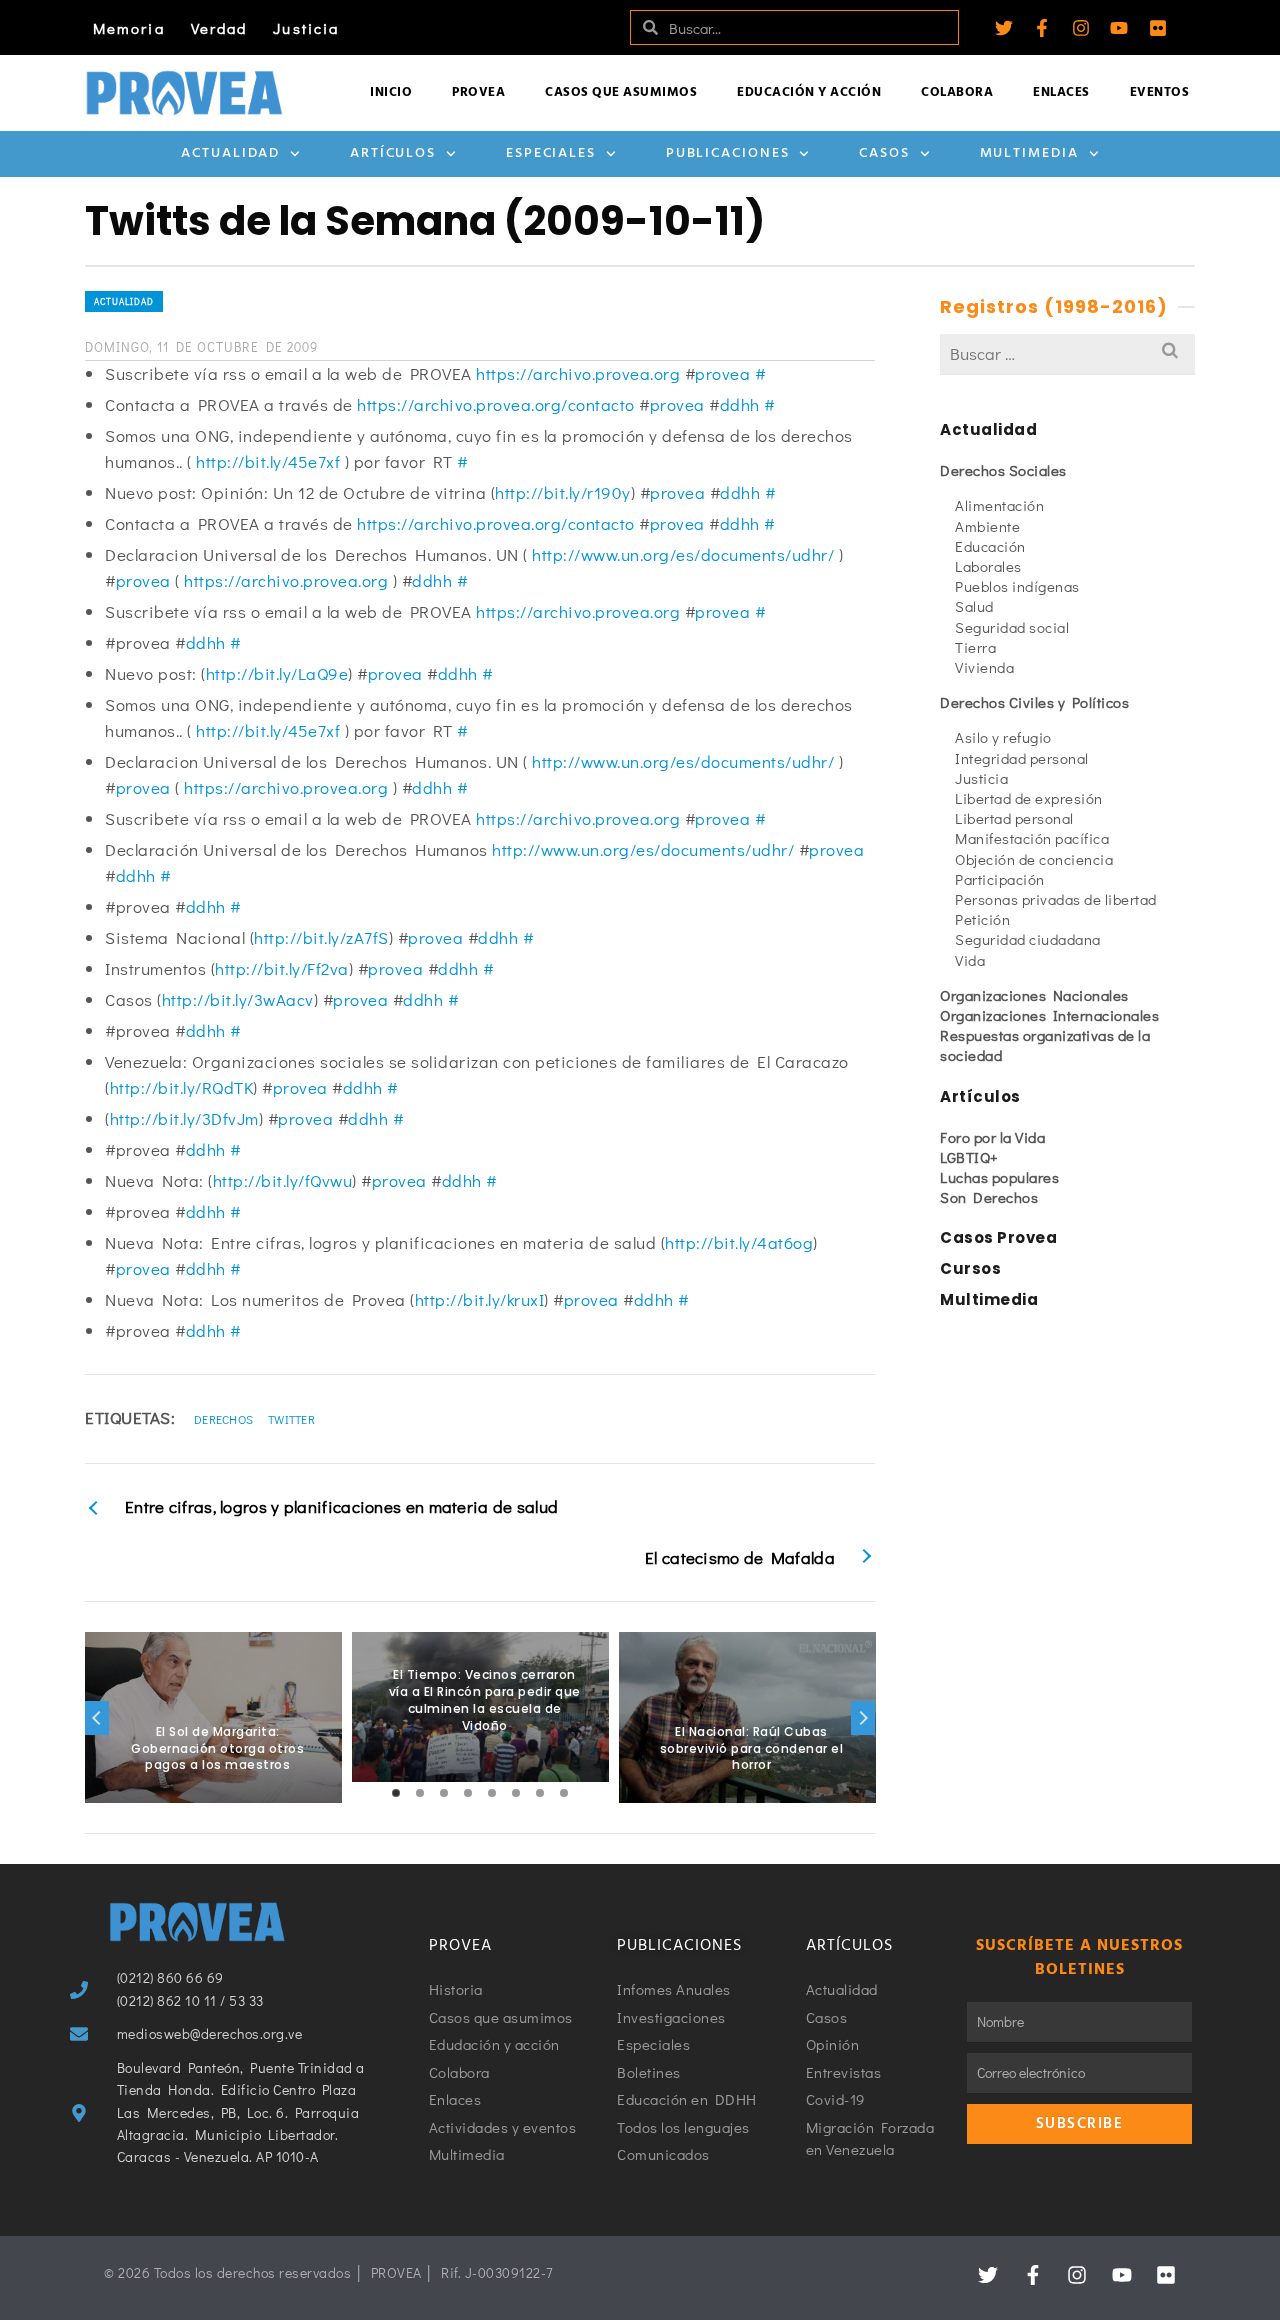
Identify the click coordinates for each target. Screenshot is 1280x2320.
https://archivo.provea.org (578, 373)
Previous (97, 1718)
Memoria (129, 28)
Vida (970, 960)
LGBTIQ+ (969, 1157)
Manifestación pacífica (1032, 838)
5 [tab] (492, 1793)
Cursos (970, 1268)
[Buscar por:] (1067, 353)
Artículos (393, 153)
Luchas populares (999, 1177)
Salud (974, 606)
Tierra (975, 647)
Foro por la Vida (992, 1137)
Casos (884, 153)
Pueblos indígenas (1017, 586)
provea (722, 373)
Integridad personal (1022, 758)
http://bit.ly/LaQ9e (277, 673)
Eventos (1160, 92)
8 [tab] (564, 1793)
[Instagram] (1081, 28)
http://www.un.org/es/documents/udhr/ (683, 554)
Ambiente (987, 526)
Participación (1000, 879)
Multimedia (1029, 153)
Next (863, 1718)
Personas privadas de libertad (1056, 899)
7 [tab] (540, 1793)
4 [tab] (468, 1793)
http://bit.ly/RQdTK (182, 1087)
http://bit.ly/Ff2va (282, 968)
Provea (478, 92)
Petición (982, 919)
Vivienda (984, 667)
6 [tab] (516, 1793)
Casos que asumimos (621, 92)
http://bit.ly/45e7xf (268, 461)
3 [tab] (444, 1793)
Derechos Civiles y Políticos (1034, 702)
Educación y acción (809, 92)
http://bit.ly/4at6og (739, 1242)
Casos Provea (998, 1237)
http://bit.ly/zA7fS (321, 937)
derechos (223, 1419)
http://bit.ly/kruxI (480, 1299)
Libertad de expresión (1029, 798)
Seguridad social (1012, 627)
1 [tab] (396, 1793)
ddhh (740, 404)
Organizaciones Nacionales (1034, 995)
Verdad (219, 28)
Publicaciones (728, 153)
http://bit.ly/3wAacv (238, 999)
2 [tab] (420, 1793)
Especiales (551, 153)
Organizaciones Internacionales (1049, 1015)
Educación (990, 546)
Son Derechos (989, 1197)
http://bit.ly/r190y (563, 492)
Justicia (306, 28)
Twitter (291, 1419)
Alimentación (999, 505)
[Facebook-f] (1042, 28)
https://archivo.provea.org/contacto (496, 404)
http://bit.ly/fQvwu (283, 1180)
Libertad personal (1014, 818)
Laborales (988, 566)
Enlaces (1061, 92)
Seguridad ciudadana (1028, 939)
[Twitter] (1004, 28)
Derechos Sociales (1003, 470)
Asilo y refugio (1003, 737)
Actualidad (230, 153)
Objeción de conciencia (1034, 859)
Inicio (391, 92)
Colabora (957, 92)
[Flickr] (1158, 28)
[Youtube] (1119, 28)
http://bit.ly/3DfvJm (184, 1118)
